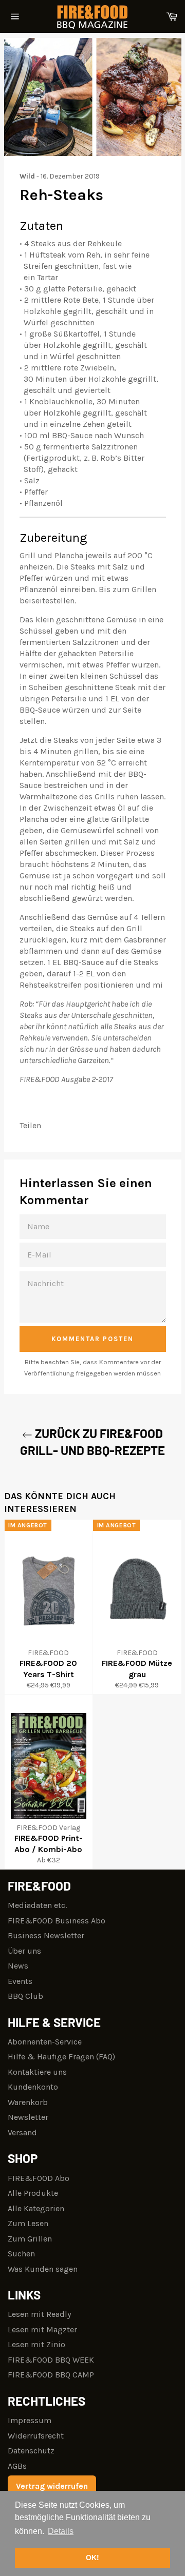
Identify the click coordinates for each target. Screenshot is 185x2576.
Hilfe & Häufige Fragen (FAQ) (61, 2057)
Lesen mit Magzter (42, 2329)
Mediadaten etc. (37, 1905)
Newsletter (28, 2117)
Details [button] (61, 2531)
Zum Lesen (28, 2223)
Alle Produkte (33, 2193)
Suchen (21, 2254)
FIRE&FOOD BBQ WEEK (51, 2360)
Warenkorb (28, 2102)
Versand (22, 2132)
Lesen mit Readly (39, 2314)
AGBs (17, 2466)
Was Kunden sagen (43, 2269)
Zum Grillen (30, 2239)
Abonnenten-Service (45, 2042)
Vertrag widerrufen (52, 2486)
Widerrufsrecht (36, 2436)
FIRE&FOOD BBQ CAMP (51, 2375)
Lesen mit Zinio (36, 2344)
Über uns (24, 1951)
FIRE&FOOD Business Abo (57, 1921)
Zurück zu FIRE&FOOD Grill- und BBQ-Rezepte (92, 1442)
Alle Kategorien (36, 2208)
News (18, 1966)
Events (20, 1981)
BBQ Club (25, 1996)
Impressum (30, 2420)
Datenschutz (31, 2451)
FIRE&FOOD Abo (39, 2178)
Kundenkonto (33, 2087)
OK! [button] (92, 2558)
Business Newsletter (46, 1935)
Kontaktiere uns (37, 2072)
